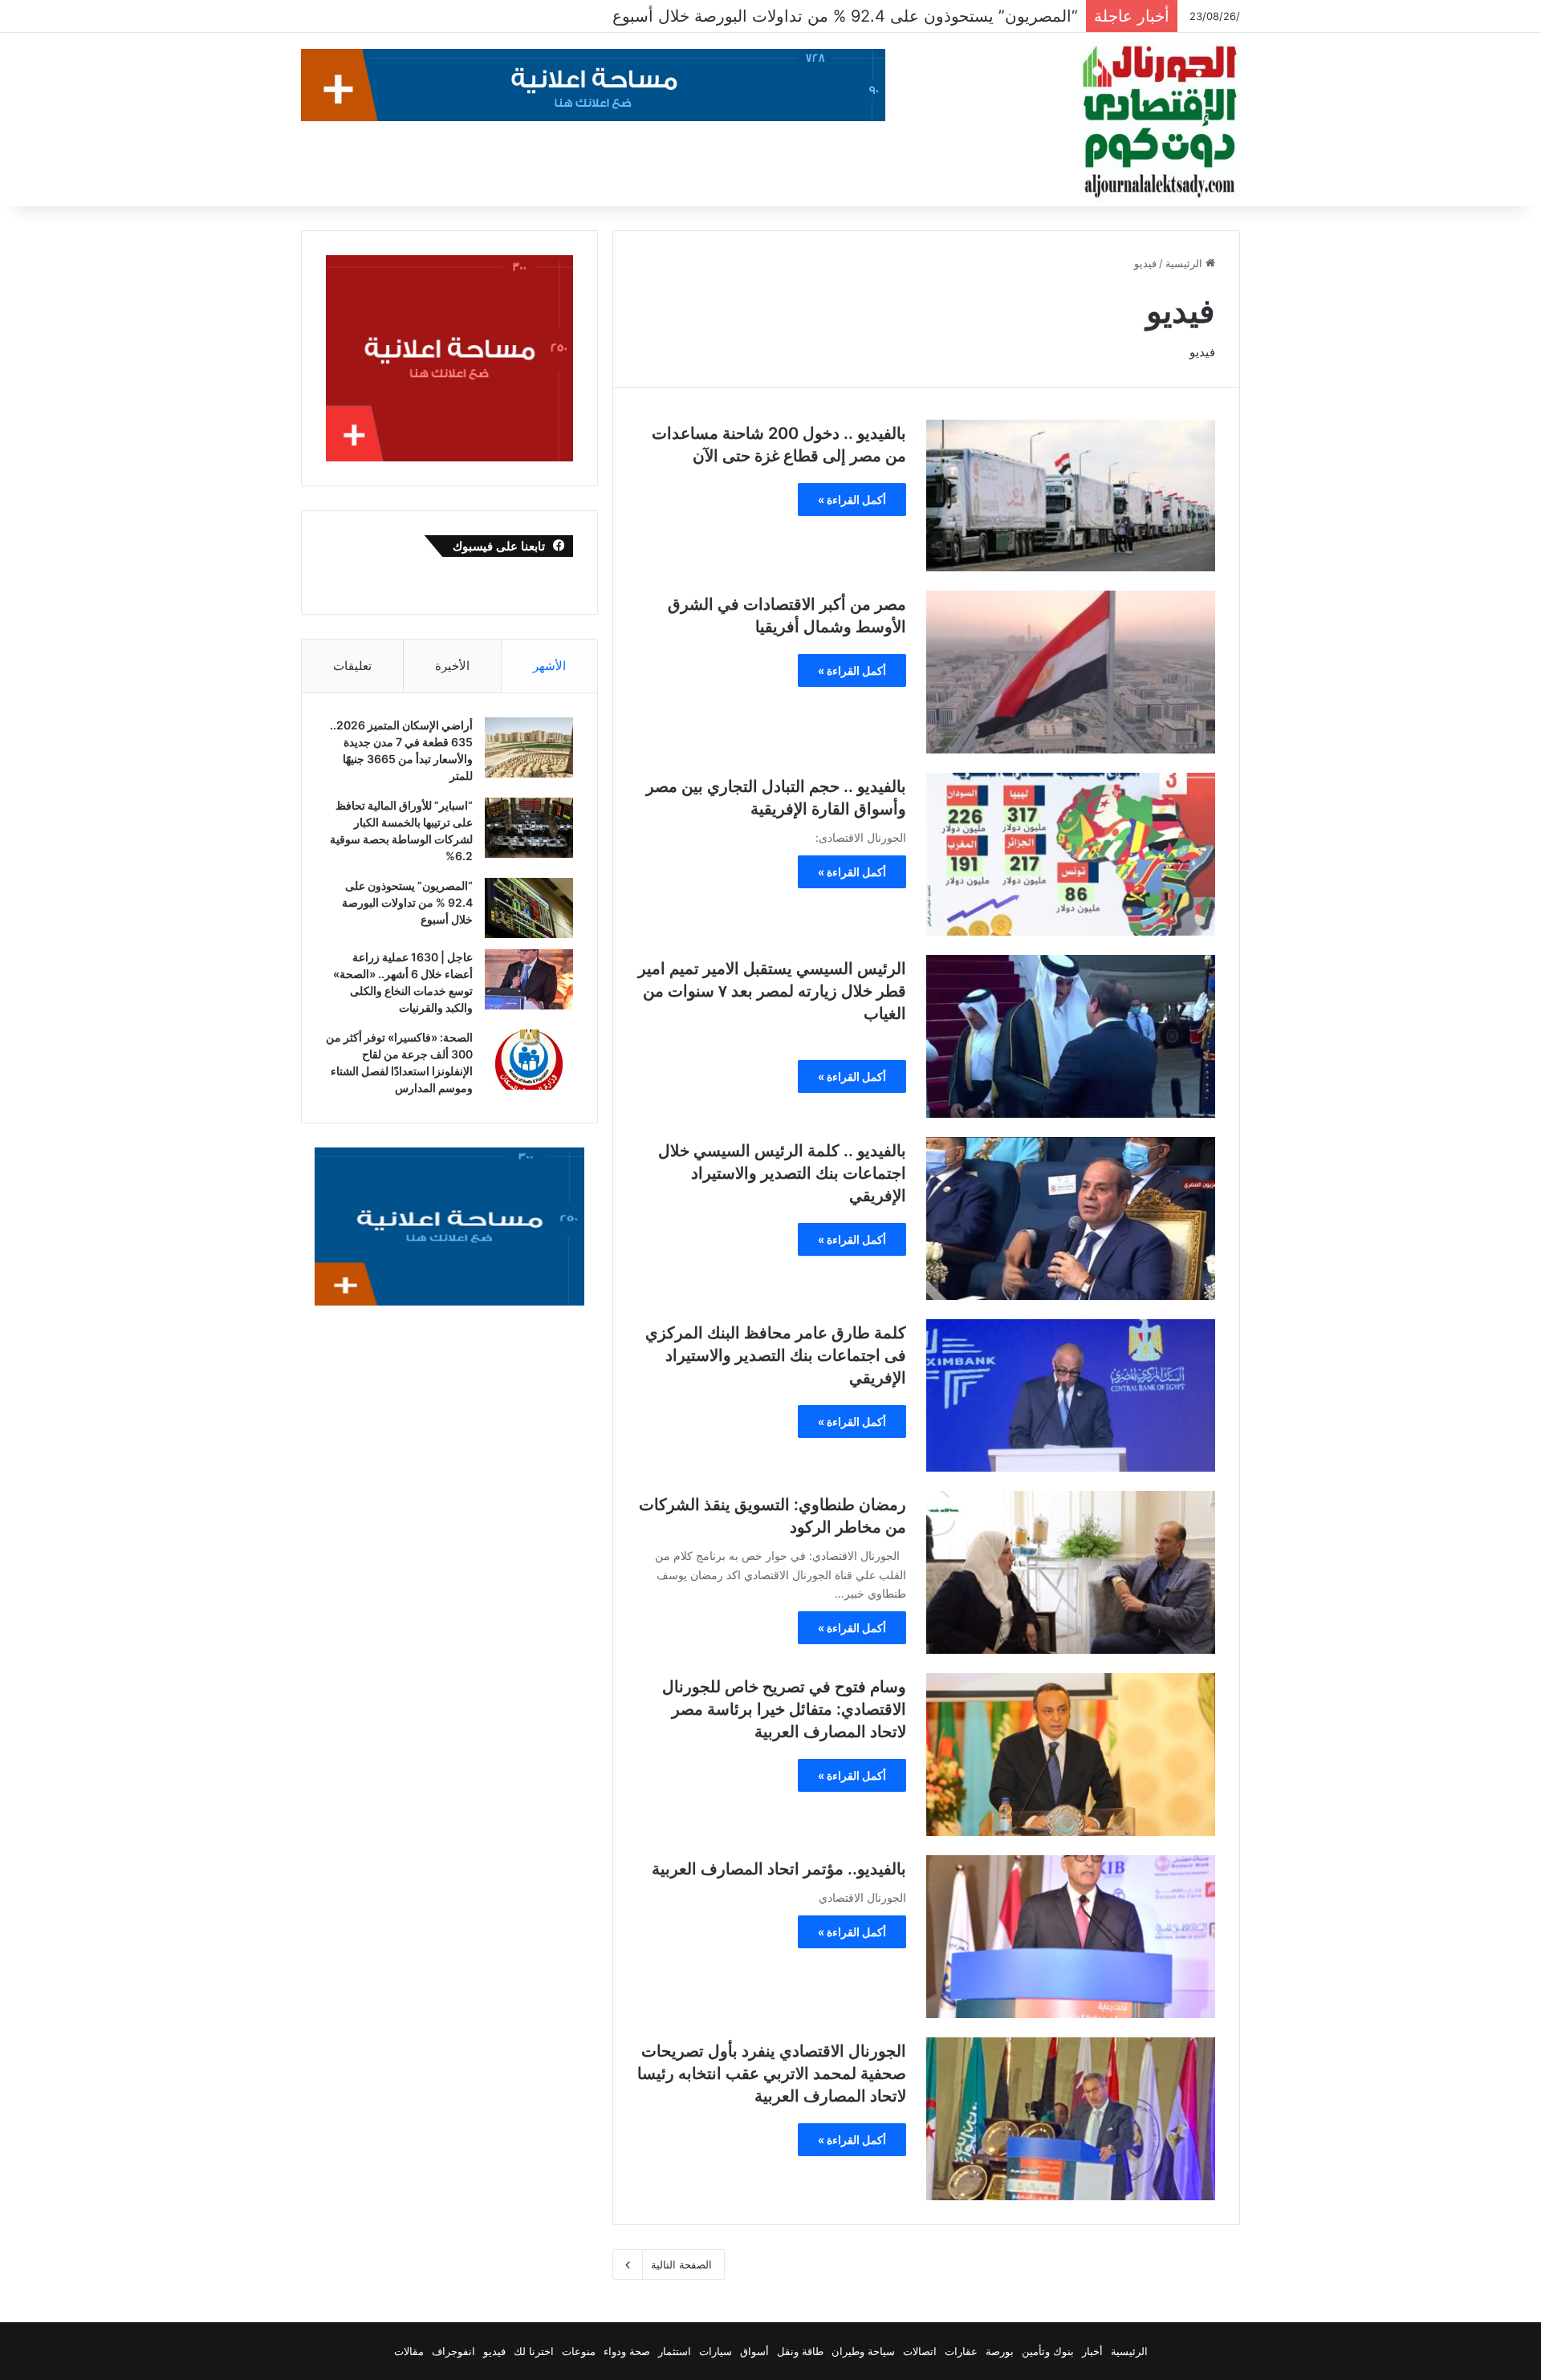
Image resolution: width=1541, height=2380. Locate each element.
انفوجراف (453, 2351)
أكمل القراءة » (852, 500)
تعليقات (352, 666)
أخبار (1092, 2351)
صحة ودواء (627, 2351)
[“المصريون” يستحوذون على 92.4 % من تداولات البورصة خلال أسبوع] (529, 908)
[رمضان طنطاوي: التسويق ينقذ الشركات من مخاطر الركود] (1071, 1572)
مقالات (409, 2351)
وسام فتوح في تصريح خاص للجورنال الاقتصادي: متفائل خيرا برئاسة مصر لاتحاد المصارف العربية (784, 1709)
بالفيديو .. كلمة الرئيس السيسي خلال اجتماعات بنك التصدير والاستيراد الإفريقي (782, 1173)
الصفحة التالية (681, 2264)
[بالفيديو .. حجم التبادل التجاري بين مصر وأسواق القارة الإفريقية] (1071, 854)
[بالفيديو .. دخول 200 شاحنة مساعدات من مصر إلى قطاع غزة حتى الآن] (1071, 495)
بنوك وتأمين (1048, 2351)
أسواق (754, 2351)
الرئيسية (1185, 263)
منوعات (579, 2351)
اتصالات (920, 2351)
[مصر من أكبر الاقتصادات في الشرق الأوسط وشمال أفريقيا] (1071, 672)
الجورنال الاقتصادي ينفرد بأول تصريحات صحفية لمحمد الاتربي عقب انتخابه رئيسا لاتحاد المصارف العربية (772, 2073)
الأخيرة (452, 666)
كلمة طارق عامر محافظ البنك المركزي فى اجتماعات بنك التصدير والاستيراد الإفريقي (776, 1355)
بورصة (1000, 2351)
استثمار (675, 2351)
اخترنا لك (534, 2351)
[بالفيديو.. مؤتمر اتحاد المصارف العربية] (1071, 1937)
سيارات (716, 2351)
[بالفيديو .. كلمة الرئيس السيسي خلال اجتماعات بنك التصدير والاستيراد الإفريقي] (1071, 1218)
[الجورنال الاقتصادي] (1160, 122)
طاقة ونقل (800, 2351)
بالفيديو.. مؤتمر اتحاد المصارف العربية (779, 1869)
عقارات (961, 2351)
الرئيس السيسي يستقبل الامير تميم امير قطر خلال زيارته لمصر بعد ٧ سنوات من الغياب (772, 991)
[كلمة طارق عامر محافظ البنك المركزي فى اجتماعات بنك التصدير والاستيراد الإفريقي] (1071, 1395)
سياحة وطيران (863, 2351)
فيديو (494, 2351)
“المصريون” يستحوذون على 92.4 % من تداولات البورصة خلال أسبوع (407, 902)
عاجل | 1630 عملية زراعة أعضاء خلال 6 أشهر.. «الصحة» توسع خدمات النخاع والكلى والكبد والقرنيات (734, 16)
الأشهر (549, 666)
